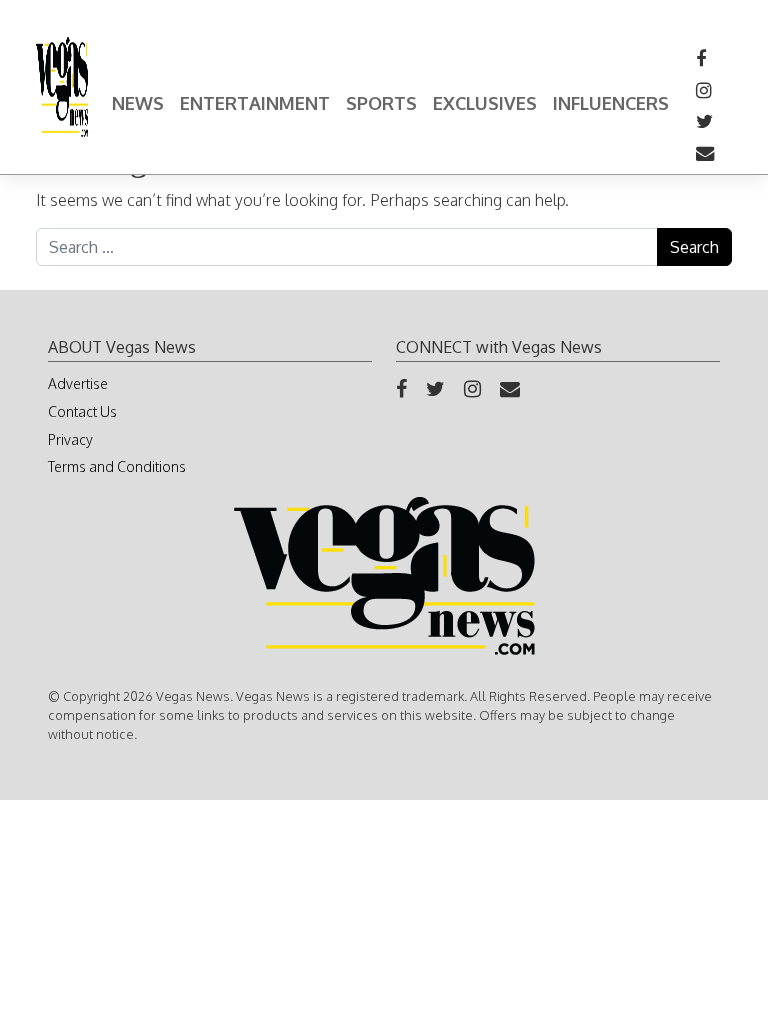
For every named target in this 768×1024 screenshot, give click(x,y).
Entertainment (255, 103)
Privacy (70, 439)
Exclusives (485, 103)
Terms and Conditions (117, 466)
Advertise (78, 383)
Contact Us (82, 411)
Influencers (611, 103)
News (138, 103)
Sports (381, 103)
